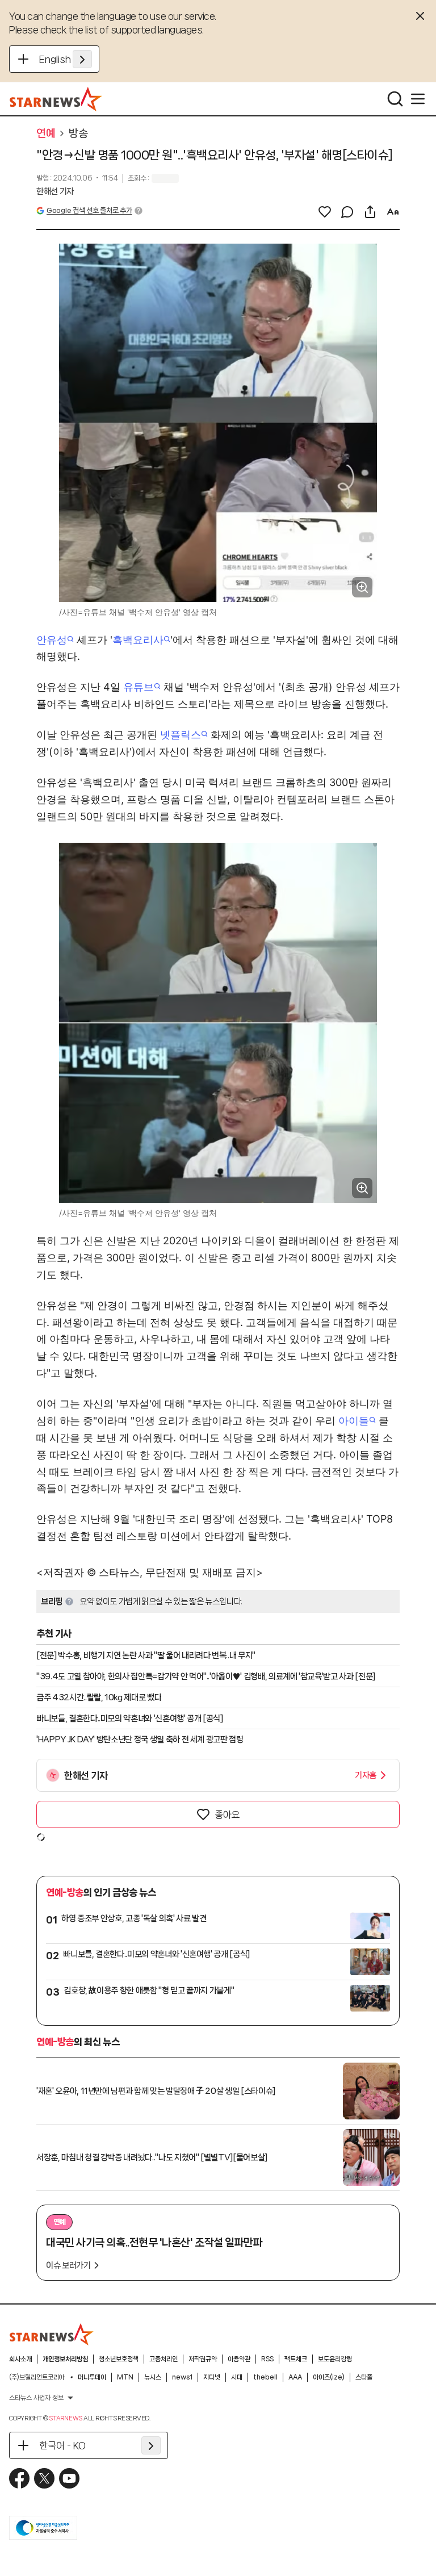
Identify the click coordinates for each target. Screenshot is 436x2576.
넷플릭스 (181, 735)
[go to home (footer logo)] (52, 2334)
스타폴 (364, 2377)
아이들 (354, 1421)
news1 (182, 2377)
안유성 (52, 640)
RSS (267, 2359)
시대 (237, 2377)
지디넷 (212, 2377)
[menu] (418, 99)
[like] (325, 212)
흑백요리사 (138, 640)
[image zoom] (362, 587)
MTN (125, 2377)
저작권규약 (203, 2359)
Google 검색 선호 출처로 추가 (89, 210)
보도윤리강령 (335, 2359)
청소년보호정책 (119, 2359)
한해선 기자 (55, 191)
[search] (395, 99)
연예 (46, 133)
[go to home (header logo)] (56, 99)
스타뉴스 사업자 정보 (36, 2398)
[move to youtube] (69, 2478)
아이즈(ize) (329, 2377)
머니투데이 (92, 2377)
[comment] (347, 212)
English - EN (66, 59)
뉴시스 (153, 2377)
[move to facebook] (19, 2478)
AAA (295, 2377)
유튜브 (139, 687)
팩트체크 (296, 2359)
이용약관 (239, 2359)
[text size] (393, 212)
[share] (370, 212)
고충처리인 (163, 2359)
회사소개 (20, 2359)
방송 (78, 133)
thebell (265, 2377)
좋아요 (227, 1814)
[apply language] (82, 59)
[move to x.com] (44, 2478)
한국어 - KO (62, 2445)
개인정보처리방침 (65, 2359)
